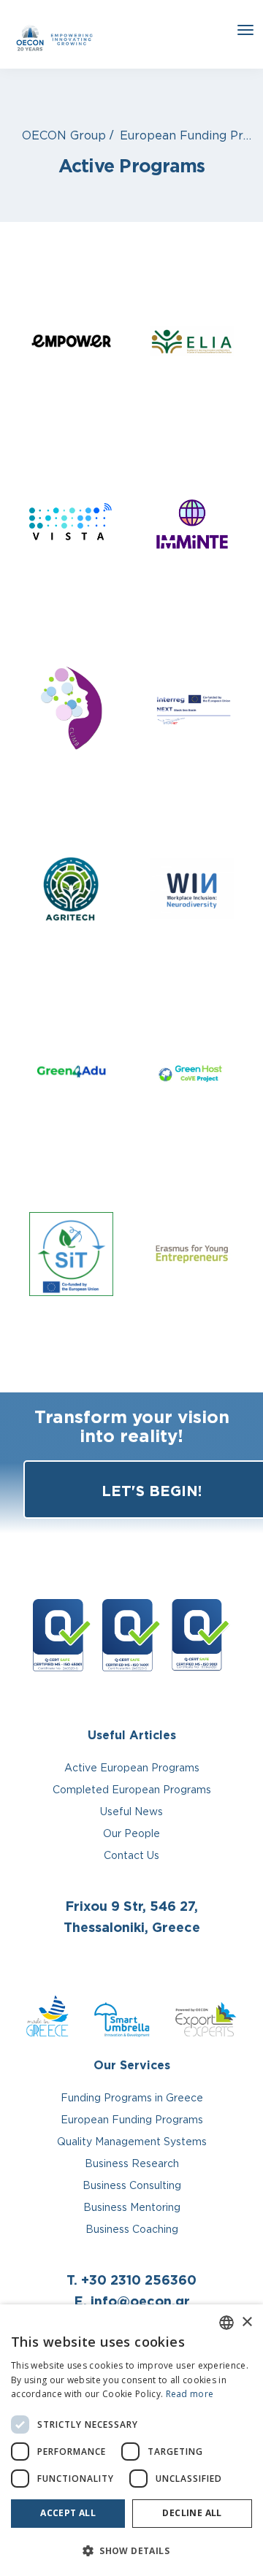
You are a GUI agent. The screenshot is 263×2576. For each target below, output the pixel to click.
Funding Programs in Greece (132, 2097)
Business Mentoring (132, 2207)
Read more (190, 2394)
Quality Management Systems (132, 2141)
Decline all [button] (192, 2513)
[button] (131, 2551)
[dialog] (131, 2440)
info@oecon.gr (140, 2301)
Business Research (132, 2163)
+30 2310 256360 (139, 2280)
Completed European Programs (132, 1789)
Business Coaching (132, 2229)
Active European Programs (132, 1767)
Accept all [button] (68, 2513)
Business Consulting (132, 2185)
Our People (131, 1833)
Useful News (131, 1811)
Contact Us (131, 1855)
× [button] (247, 2322)
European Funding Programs (132, 2119)
